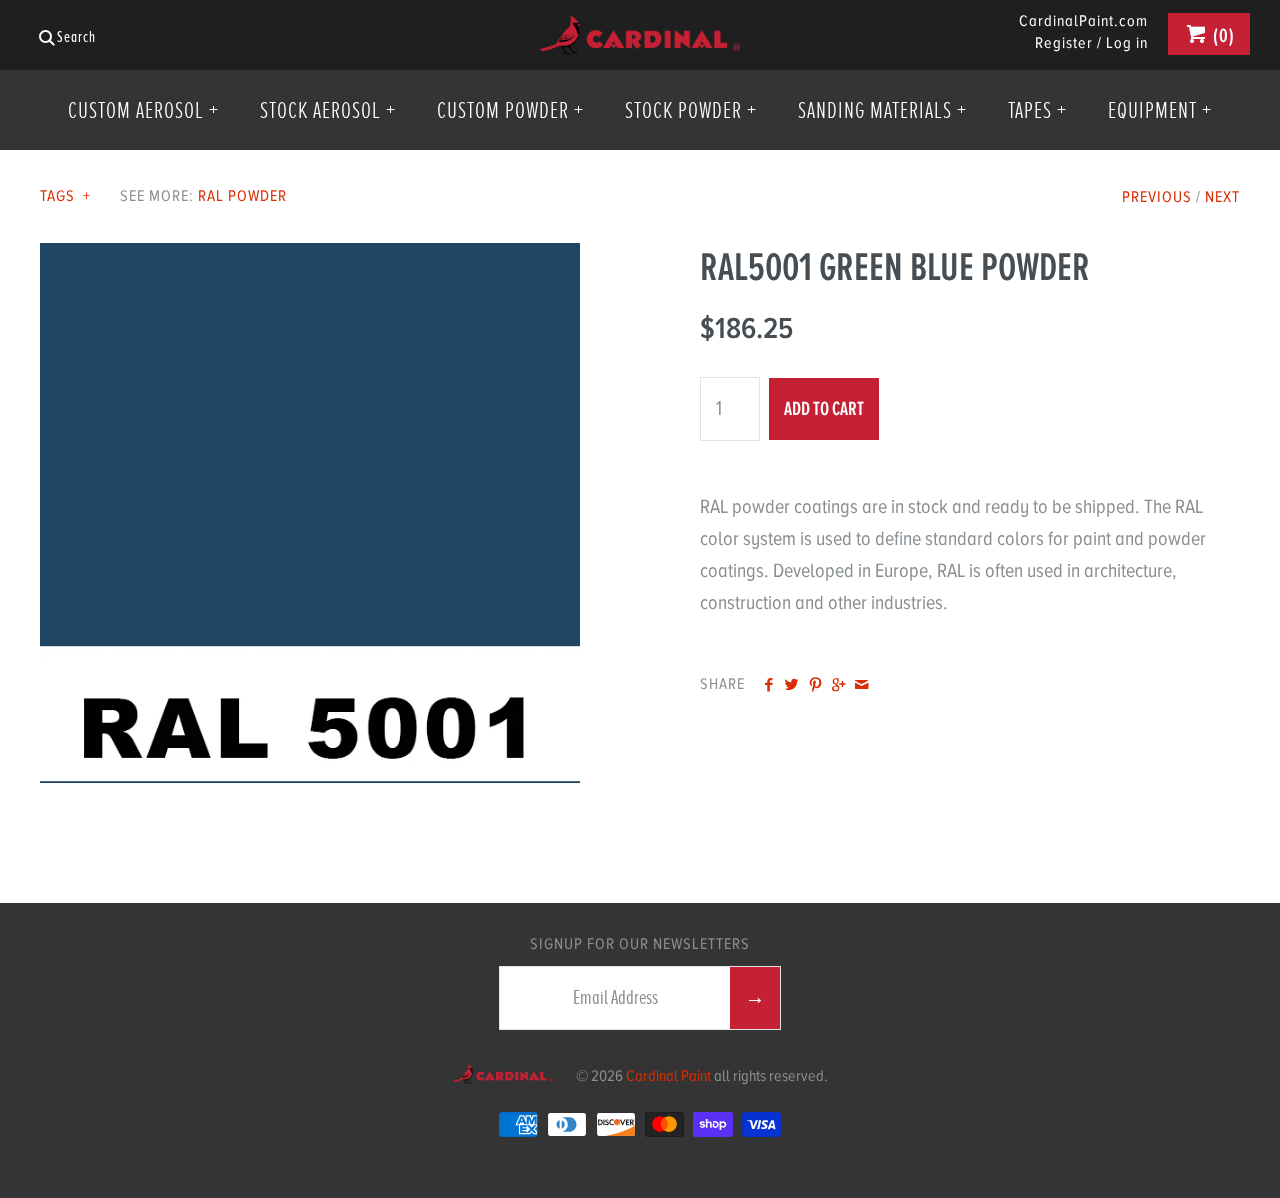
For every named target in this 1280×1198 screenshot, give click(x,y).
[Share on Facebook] (768, 686)
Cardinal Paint (668, 1076)
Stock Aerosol (328, 110)
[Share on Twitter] (791, 686)
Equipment (1160, 110)
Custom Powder (510, 110)
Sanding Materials (882, 110)
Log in (1127, 43)
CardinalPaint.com (1083, 22)
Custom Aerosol (143, 110)
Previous (1157, 197)
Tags (65, 196)
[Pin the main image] (815, 686)
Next (1222, 197)
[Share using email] (861, 686)
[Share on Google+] (838, 686)
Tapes (1037, 110)
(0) (1222, 35)
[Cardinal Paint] (640, 30)
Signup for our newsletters (640, 944)
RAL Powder (242, 196)
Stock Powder (691, 110)
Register (1064, 43)
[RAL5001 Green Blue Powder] (310, 258)
